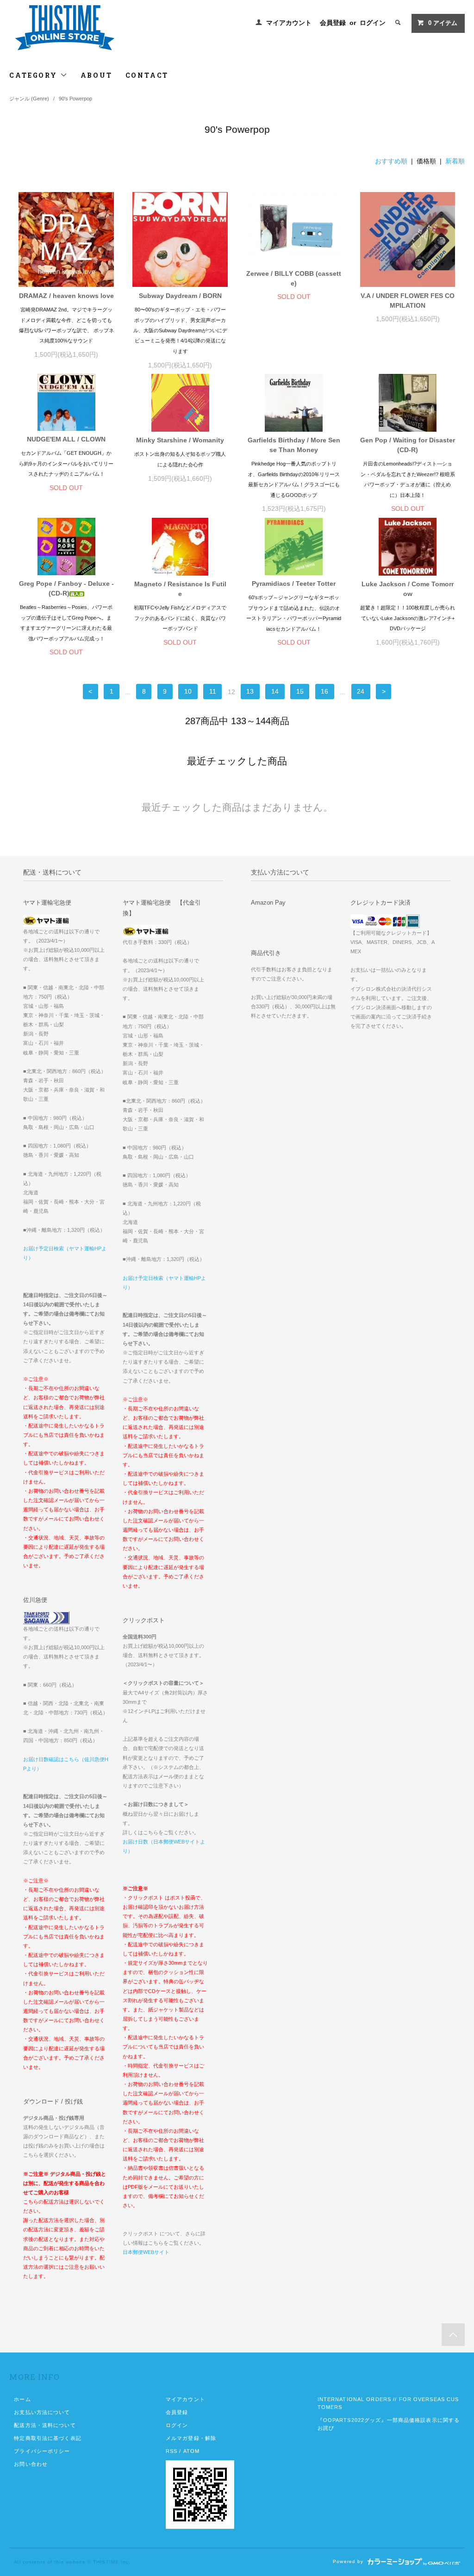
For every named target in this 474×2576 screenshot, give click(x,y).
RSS (172, 2451)
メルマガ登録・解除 (191, 2438)
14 (275, 692)
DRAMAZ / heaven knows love (66, 296)
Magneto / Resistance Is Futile (180, 589)
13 (250, 692)
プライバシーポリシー (42, 2451)
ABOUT (97, 75)
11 (213, 692)
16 (324, 692)
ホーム (22, 2399)
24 (361, 692)
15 (300, 692)
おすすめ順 (391, 161)
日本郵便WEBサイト (146, 2252)
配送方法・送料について (45, 2425)
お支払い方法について (42, 2412)
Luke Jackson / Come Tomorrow (408, 589)
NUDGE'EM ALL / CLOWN (66, 439)
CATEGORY (34, 75)
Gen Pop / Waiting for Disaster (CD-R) (408, 445)
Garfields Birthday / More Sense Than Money (294, 445)
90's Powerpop (75, 99)
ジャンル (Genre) (29, 99)
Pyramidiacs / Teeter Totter (294, 583)
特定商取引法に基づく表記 (47, 2438)
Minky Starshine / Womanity (180, 440)
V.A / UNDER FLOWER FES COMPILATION (408, 301)
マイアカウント (289, 23)
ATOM (191, 2451)
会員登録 (333, 23)
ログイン (373, 23)
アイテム (443, 23)
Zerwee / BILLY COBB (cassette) (294, 278)
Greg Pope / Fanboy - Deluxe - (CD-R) (66, 588)
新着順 (455, 161)
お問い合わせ (31, 2464)
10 (188, 692)
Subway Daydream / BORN (180, 296)
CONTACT (147, 75)
